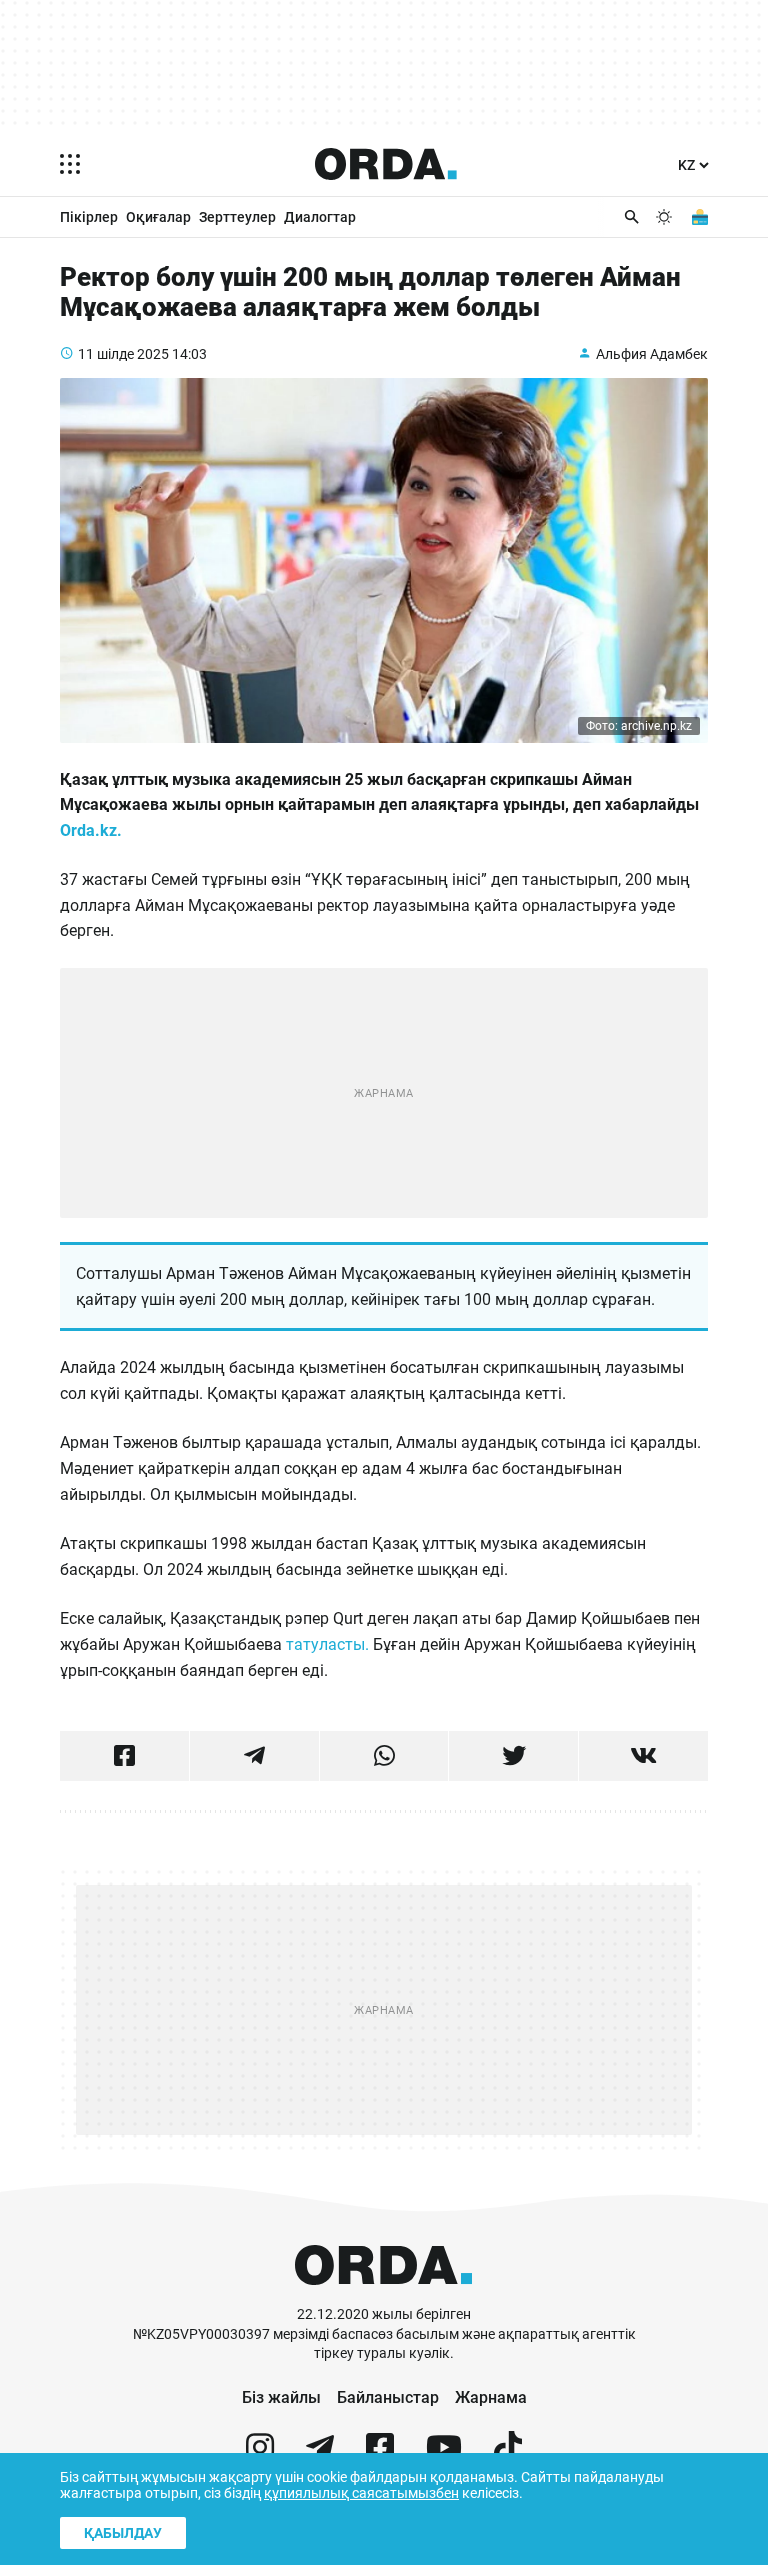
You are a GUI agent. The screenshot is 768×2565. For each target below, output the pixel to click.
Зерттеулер (237, 217)
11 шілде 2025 (123, 354)
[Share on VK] (643, 1756)
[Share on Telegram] (254, 1756)
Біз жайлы (281, 2397)
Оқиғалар (158, 217)
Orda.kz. (93, 830)
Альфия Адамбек (652, 354)
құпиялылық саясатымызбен (361, 2493)
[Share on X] (513, 1756)
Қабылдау (123, 2533)
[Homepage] (386, 164)
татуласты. (329, 1644)
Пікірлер (89, 217)
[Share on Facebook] (124, 1756)
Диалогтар (320, 217)
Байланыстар (388, 2397)
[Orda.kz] (383, 2295)
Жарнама (491, 2397)
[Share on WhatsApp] (384, 1756)
